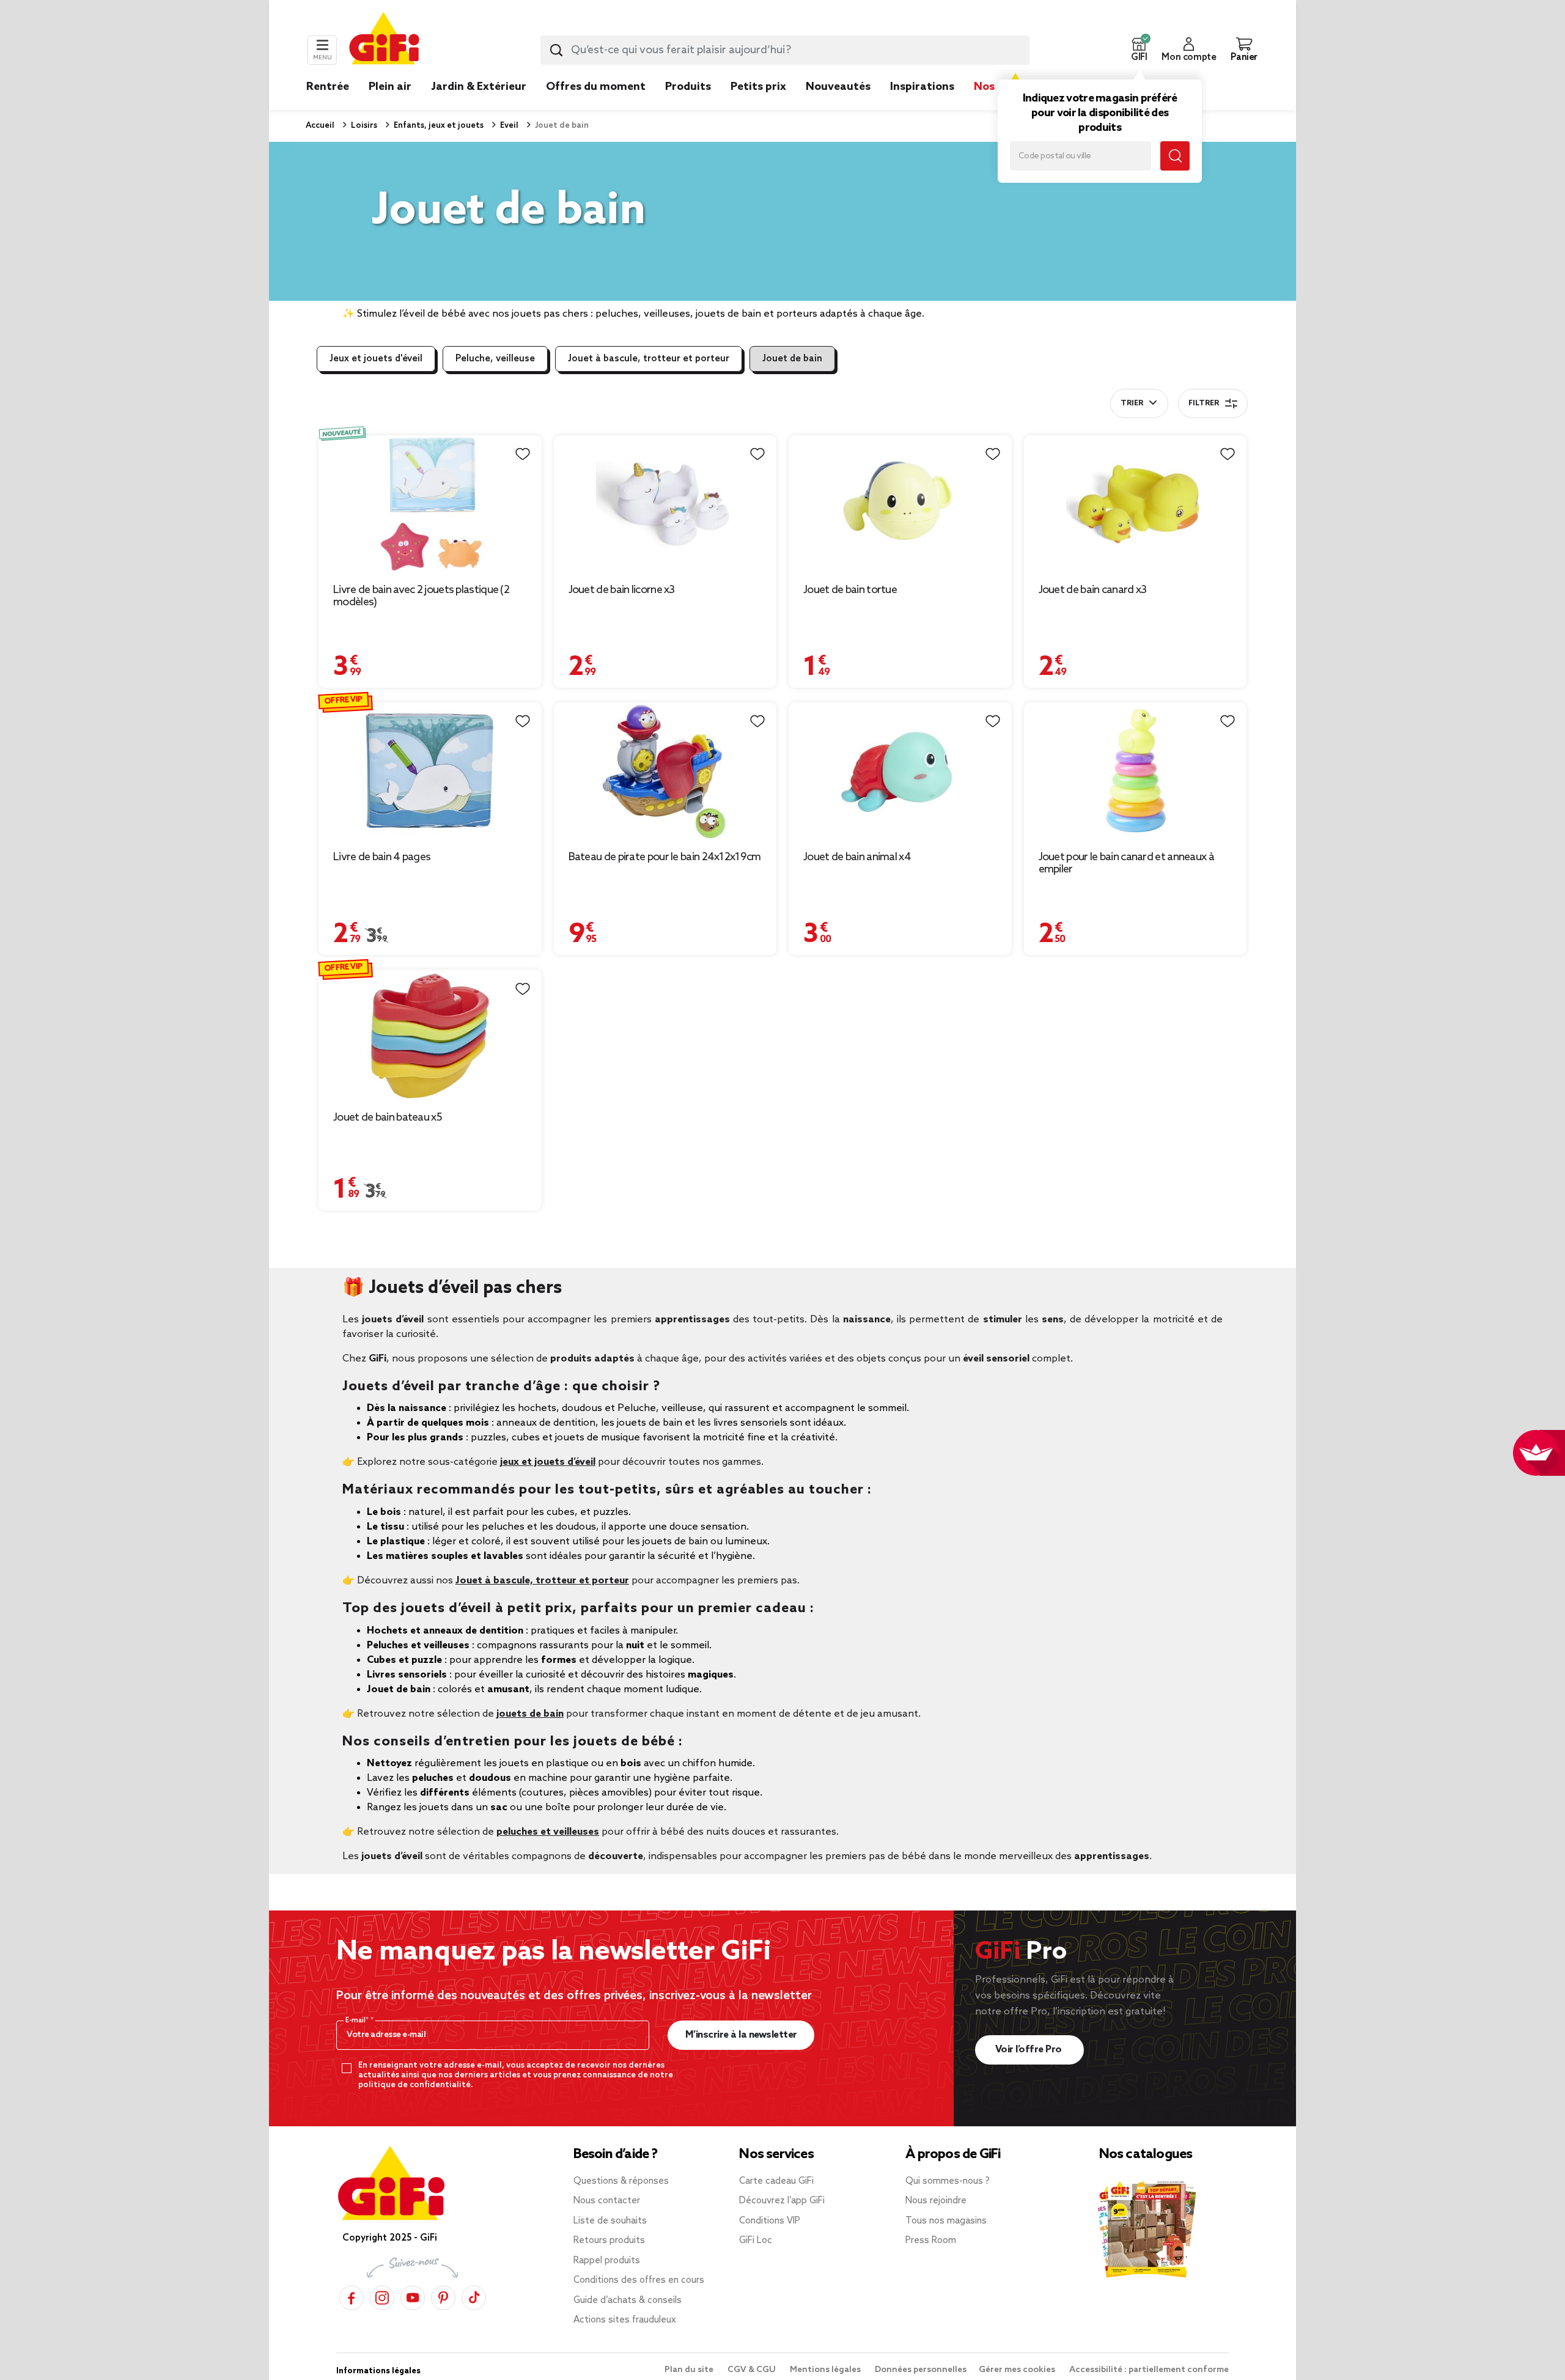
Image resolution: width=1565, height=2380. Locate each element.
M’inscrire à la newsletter (741, 2035)
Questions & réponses (621, 2181)
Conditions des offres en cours (639, 2280)
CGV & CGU (753, 2370)
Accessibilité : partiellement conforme (1149, 2370)
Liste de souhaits (610, 2221)
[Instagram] (382, 2297)
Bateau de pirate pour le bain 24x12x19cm (665, 857)
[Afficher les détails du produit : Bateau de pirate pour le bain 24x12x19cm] (665, 771)
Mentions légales (826, 2370)
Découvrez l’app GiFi (782, 2201)
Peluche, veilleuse (495, 359)
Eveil (508, 126)
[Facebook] (352, 2297)
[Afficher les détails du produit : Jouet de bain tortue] (900, 504)
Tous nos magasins (946, 2221)
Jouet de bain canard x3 (1093, 590)
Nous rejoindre (936, 2201)
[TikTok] (474, 2297)
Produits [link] (688, 87)
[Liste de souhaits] (523, 454)
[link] (688, 105)
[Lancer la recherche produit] (556, 50)
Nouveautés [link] (838, 87)
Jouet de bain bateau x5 (388, 1118)
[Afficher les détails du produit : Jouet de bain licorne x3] (665, 504)
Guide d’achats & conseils (628, 2301)
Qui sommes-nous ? (948, 2181)
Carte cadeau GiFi (776, 2181)
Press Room (931, 2241)
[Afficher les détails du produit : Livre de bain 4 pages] (430, 771)
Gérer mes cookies (1018, 2370)
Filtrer (1204, 403)
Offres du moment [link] (596, 87)
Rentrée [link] (328, 87)
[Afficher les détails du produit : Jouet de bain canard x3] (1136, 504)
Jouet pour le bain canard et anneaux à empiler (1126, 863)
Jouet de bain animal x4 (857, 857)
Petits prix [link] (758, 87)
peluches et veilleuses (548, 1832)
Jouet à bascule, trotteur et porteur (649, 359)
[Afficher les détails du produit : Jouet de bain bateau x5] (430, 1035)
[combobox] (785, 50)
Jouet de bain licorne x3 (622, 590)
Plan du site (690, 2370)
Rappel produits (607, 2261)
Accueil (320, 126)
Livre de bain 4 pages (382, 857)
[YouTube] (413, 2297)
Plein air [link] (390, 87)
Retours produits (609, 2241)
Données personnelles (921, 2370)
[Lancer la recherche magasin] (1175, 156)
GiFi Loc (756, 2241)
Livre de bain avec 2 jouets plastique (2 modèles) (421, 596)
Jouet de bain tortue (850, 590)
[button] (1139, 50)
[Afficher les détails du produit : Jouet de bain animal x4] (900, 771)
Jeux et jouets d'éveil (376, 359)
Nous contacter (607, 2201)
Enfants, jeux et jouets (438, 126)
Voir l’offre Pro (1030, 2050)
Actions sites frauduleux (625, 2320)
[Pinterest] (443, 2297)
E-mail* (358, 2021)
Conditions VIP (770, 2221)
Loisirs (363, 126)
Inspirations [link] (922, 87)
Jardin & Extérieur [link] (479, 87)
